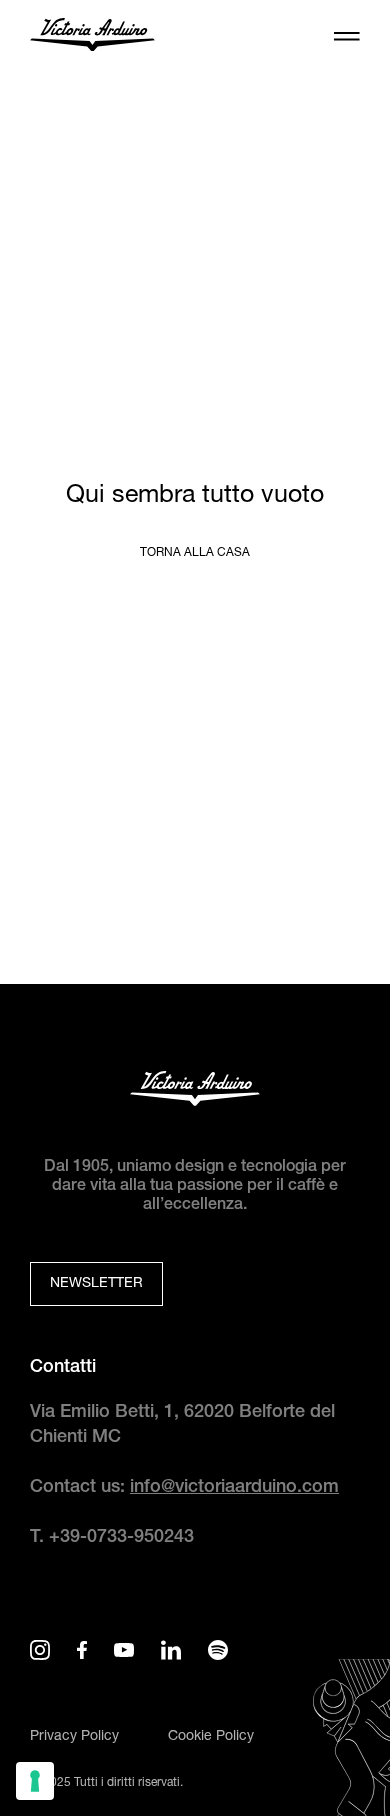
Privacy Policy (74, 1737)
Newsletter (96, 1284)
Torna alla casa (195, 553)
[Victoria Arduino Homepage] (92, 38)
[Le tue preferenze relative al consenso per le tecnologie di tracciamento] (35, 1781)
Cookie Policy (211, 1737)
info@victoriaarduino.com (234, 1488)
